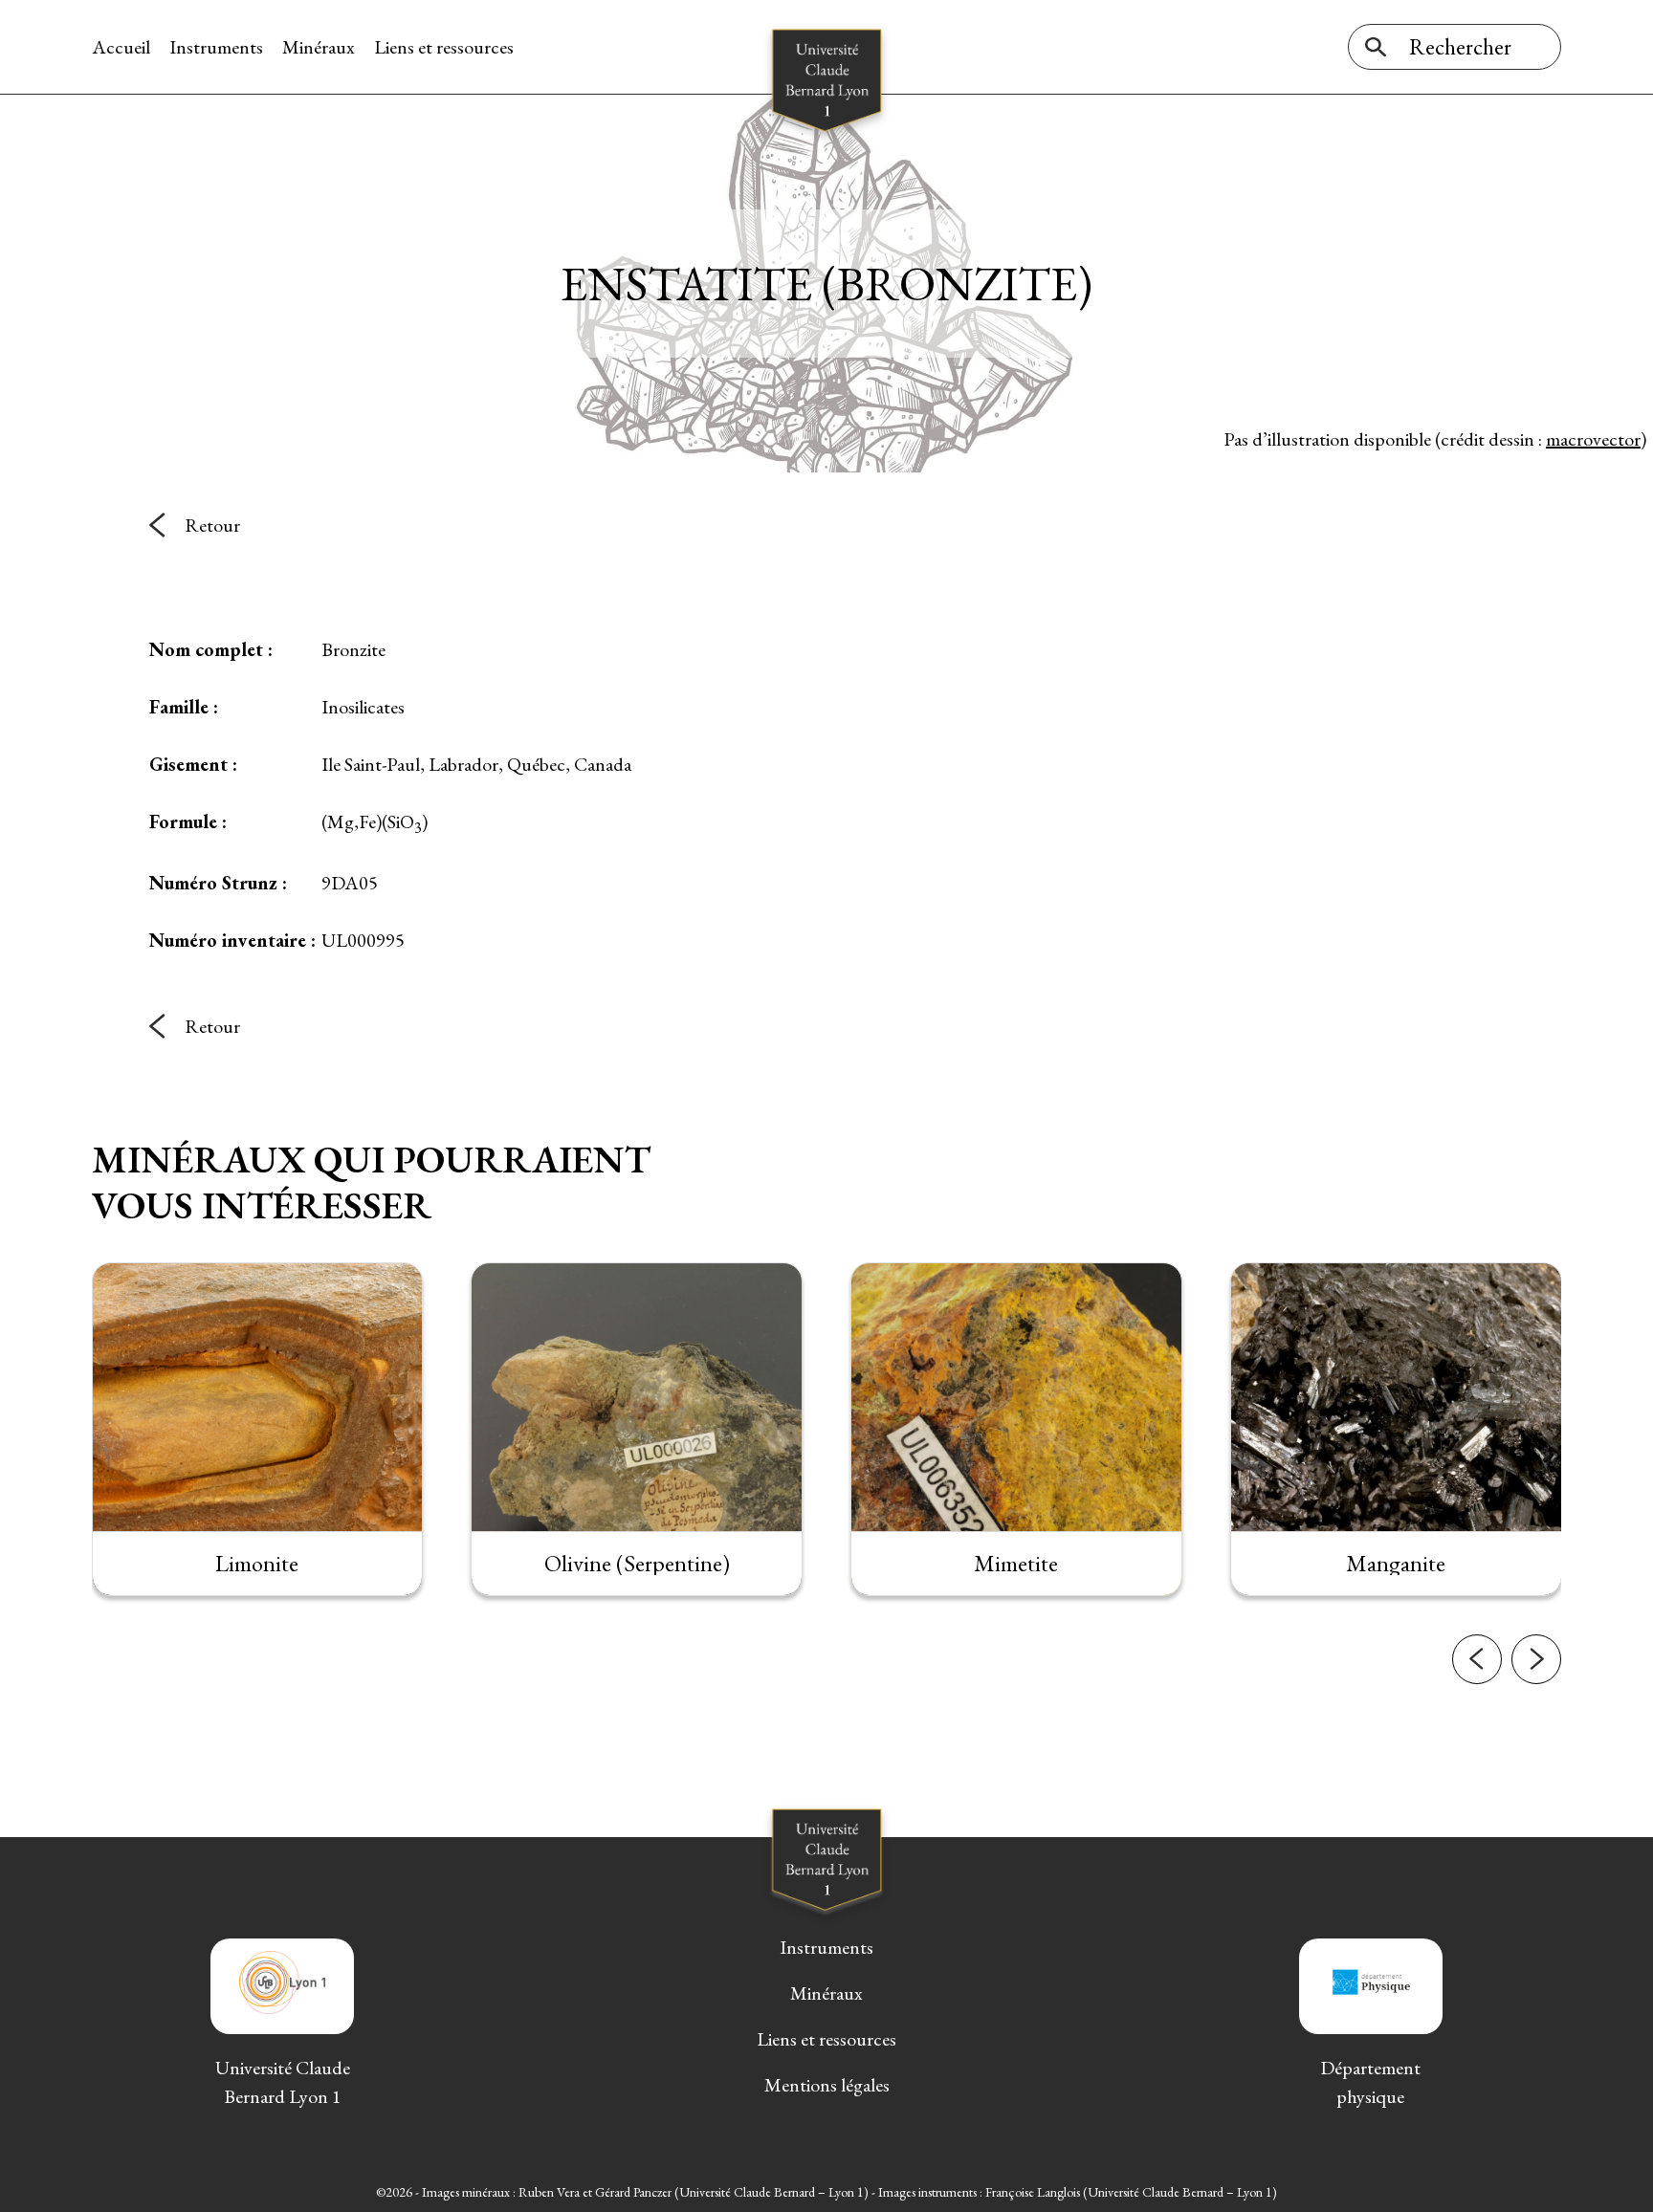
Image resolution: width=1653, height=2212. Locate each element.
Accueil (121, 47)
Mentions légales (827, 2085)
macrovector (1593, 439)
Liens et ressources (444, 47)
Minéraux (319, 47)
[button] (1477, 1659)
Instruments (216, 47)
